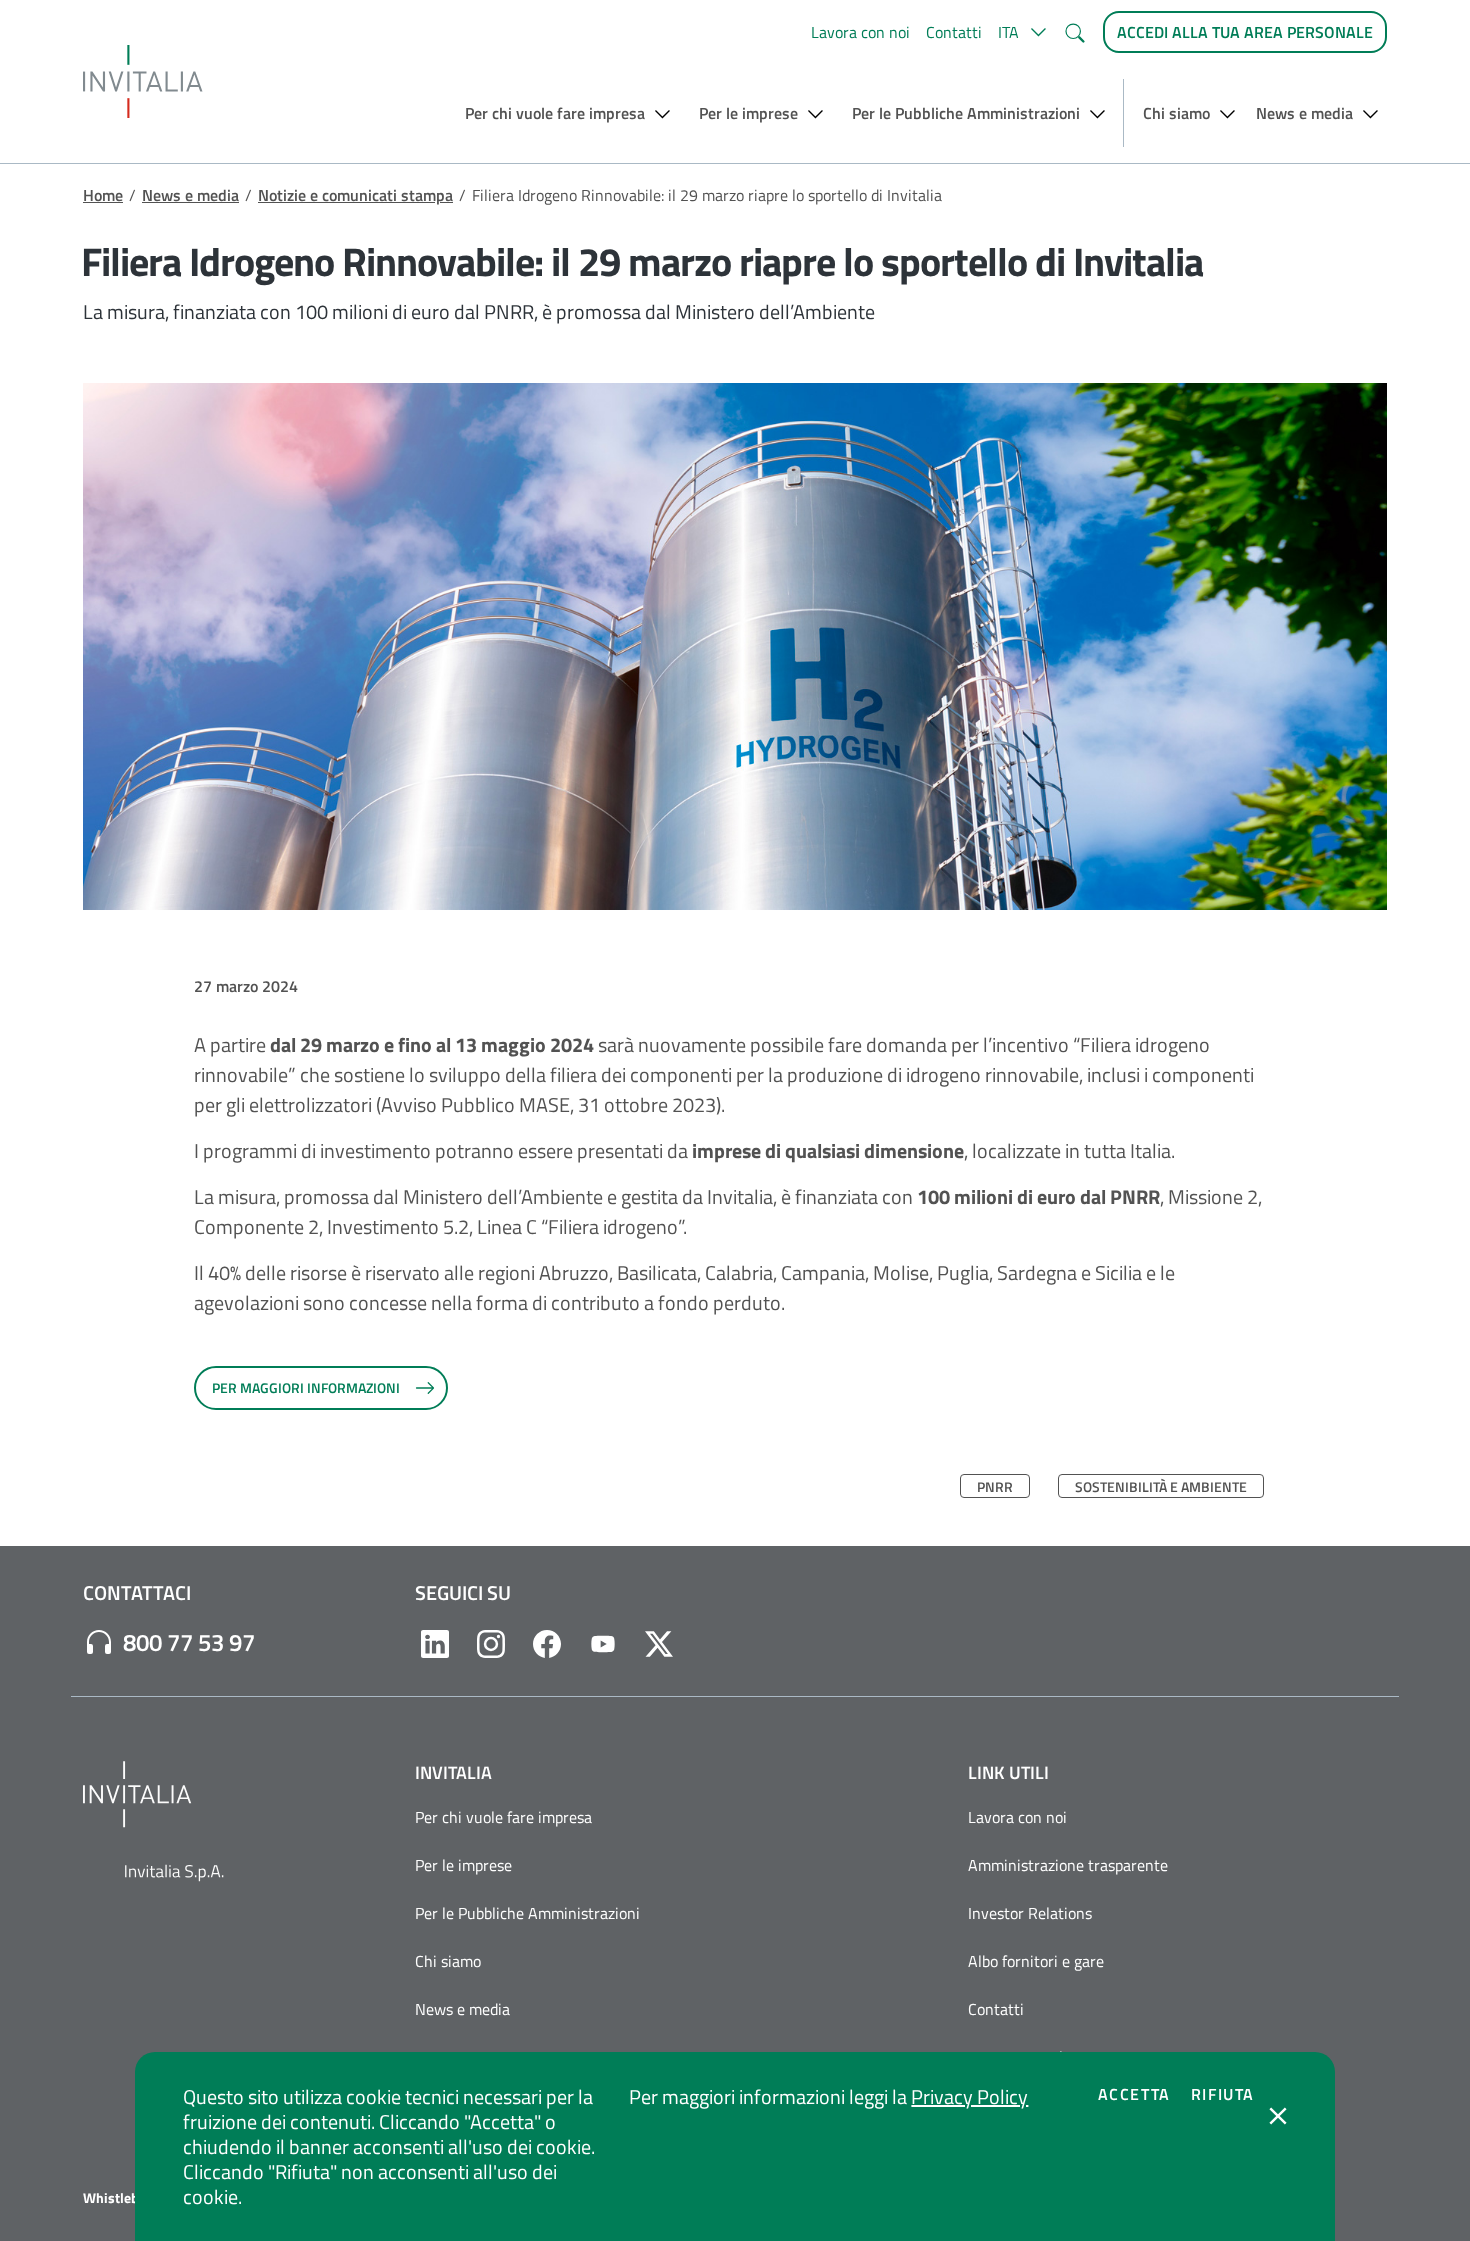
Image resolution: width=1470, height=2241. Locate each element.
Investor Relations (1030, 1913)
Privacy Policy (969, 2096)
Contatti (954, 32)
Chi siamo (448, 1961)
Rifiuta (1223, 2094)
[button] (1022, 32)
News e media (190, 195)
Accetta (1134, 2094)
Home (103, 195)
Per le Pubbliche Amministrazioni (527, 1913)
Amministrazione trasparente (1068, 1865)
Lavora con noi (860, 32)
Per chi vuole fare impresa (503, 1817)
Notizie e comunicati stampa (355, 195)
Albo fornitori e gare (1036, 1961)
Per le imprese (463, 1865)
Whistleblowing (131, 2198)
